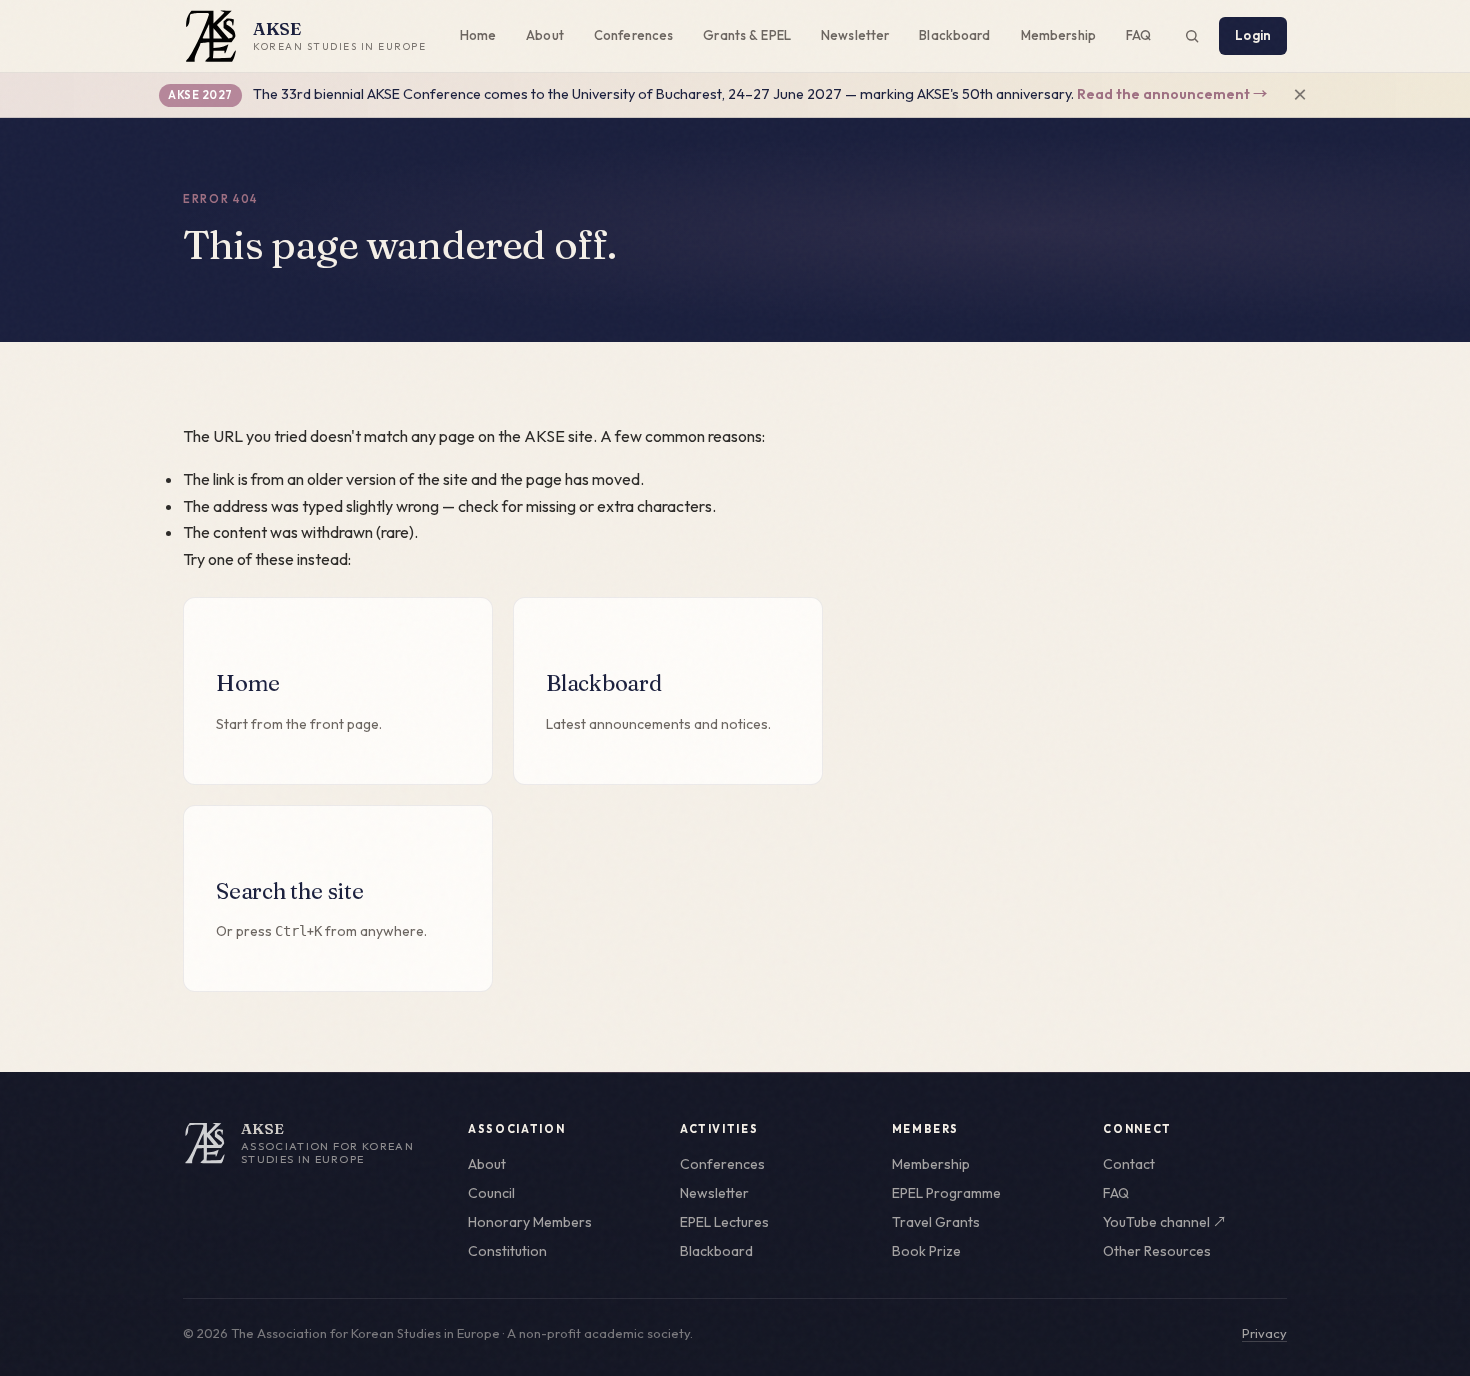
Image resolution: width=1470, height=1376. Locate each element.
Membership (1058, 35)
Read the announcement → (1172, 94)
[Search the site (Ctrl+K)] (1192, 36)
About (545, 35)
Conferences (633, 35)
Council (491, 1193)
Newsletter (855, 35)
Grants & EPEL (747, 35)
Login (1253, 35)
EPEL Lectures (724, 1222)
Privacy (1264, 1333)
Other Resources (1157, 1251)
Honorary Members (530, 1222)
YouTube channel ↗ (1165, 1222)
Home (478, 35)
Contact (1129, 1164)
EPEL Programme (946, 1193)
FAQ (1138, 35)
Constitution (507, 1251)
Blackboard (954, 35)
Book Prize (926, 1251)
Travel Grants (936, 1222)
